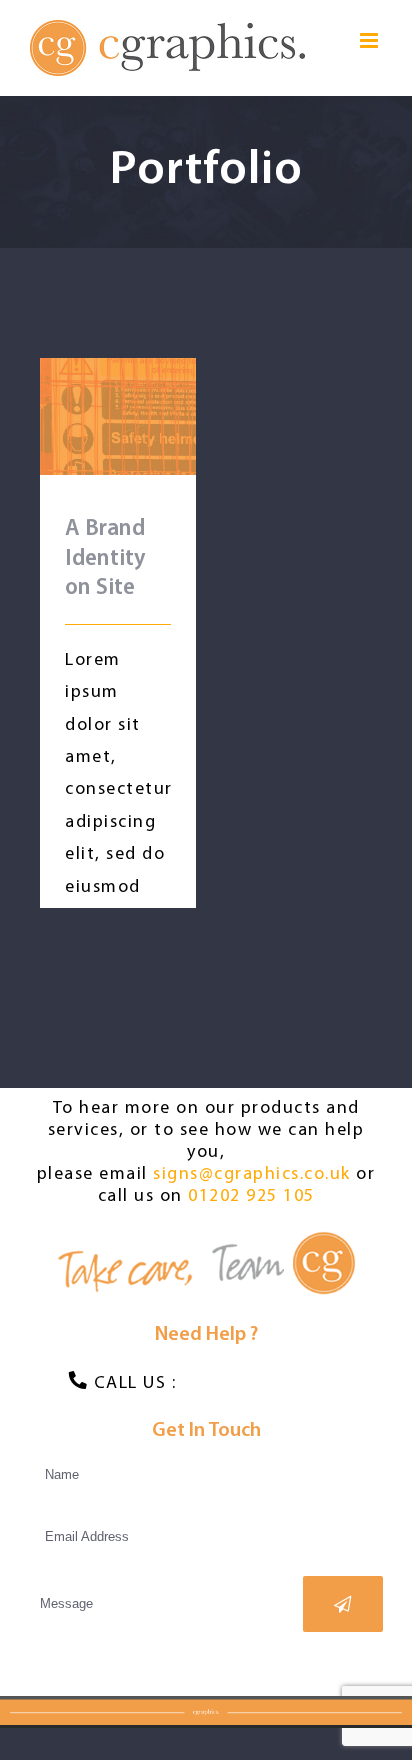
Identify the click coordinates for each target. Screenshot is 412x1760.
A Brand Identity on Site (90, 388)
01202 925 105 (251, 1197)
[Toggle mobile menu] (371, 40)
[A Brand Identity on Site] (118, 416)
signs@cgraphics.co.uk (252, 1175)
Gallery (145, 388)
